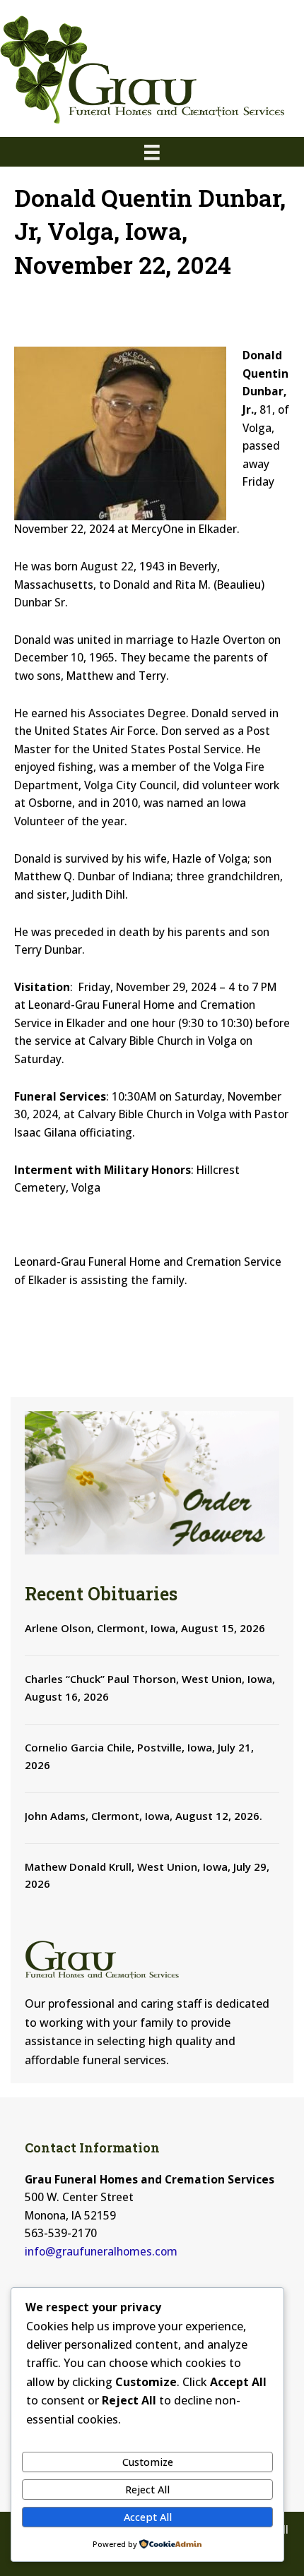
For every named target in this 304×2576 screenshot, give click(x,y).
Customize (148, 2462)
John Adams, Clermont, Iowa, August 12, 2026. (144, 1816)
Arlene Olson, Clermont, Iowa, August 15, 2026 (145, 1628)
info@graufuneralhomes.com (101, 2251)
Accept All (148, 2517)
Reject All (147, 2489)
